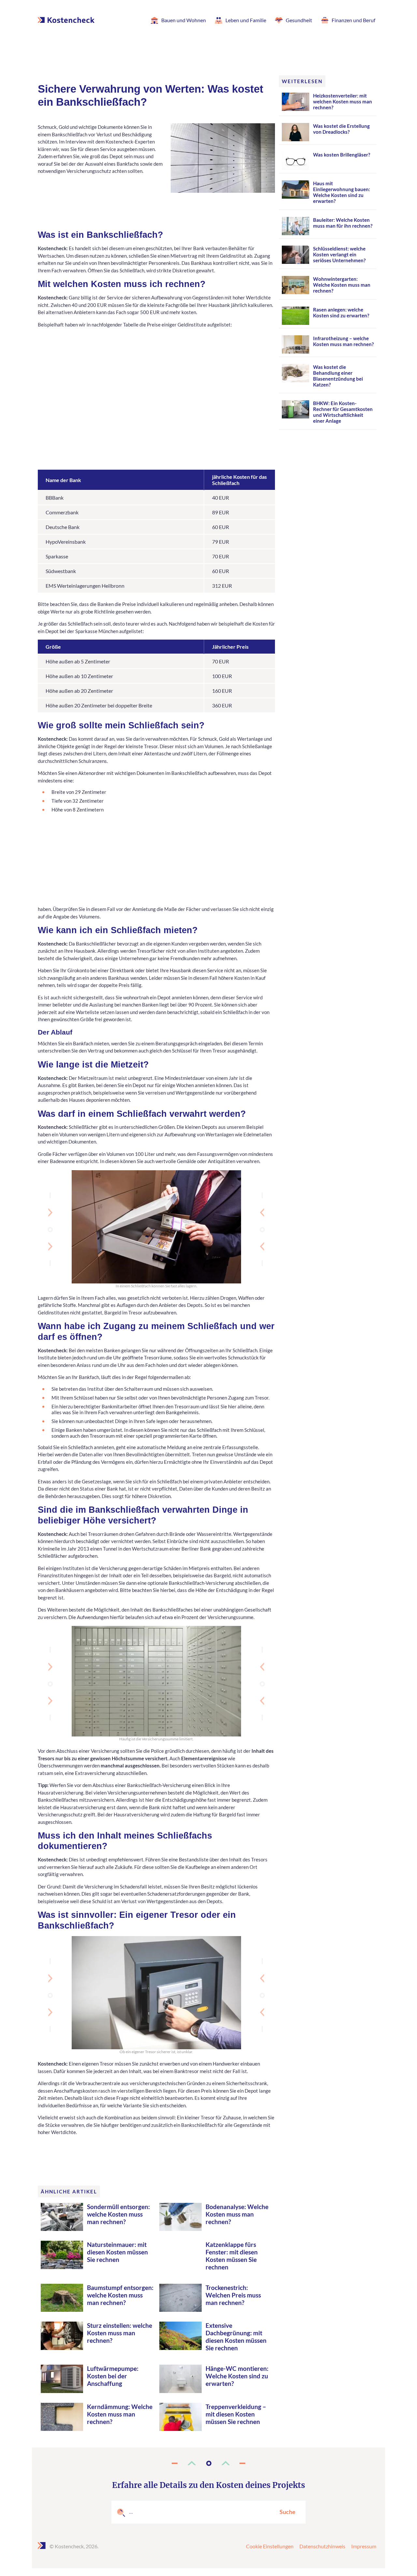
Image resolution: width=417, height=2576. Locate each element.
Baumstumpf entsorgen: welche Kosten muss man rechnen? (120, 2295)
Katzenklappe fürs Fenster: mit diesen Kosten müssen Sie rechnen (232, 2256)
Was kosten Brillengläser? (342, 155)
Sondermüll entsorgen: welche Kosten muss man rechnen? (118, 2214)
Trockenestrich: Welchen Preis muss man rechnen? (233, 2295)
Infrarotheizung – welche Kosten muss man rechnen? (343, 341)
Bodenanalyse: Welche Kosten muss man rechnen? (237, 2214)
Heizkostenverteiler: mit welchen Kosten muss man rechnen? (343, 101)
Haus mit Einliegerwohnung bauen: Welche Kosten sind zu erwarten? (342, 192)
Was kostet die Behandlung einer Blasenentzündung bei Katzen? (338, 376)
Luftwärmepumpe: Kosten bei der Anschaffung (113, 2376)
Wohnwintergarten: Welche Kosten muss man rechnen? (342, 285)
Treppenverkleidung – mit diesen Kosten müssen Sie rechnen (236, 2414)
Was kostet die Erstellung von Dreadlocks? (341, 129)
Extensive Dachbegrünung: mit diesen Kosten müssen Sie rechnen (236, 2337)
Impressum (364, 2546)
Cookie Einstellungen (270, 2546)
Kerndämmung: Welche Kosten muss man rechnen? (120, 2414)
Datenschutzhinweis (322, 2546)
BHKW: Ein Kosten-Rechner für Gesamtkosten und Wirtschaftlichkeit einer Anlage (343, 412)
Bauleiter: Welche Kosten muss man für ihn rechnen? (343, 223)
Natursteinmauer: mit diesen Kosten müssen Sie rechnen (117, 2252)
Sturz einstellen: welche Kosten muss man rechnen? (120, 2333)
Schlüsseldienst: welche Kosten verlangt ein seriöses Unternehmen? (339, 254)
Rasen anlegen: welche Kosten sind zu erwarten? (341, 312)
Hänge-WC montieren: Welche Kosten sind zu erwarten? (237, 2376)
